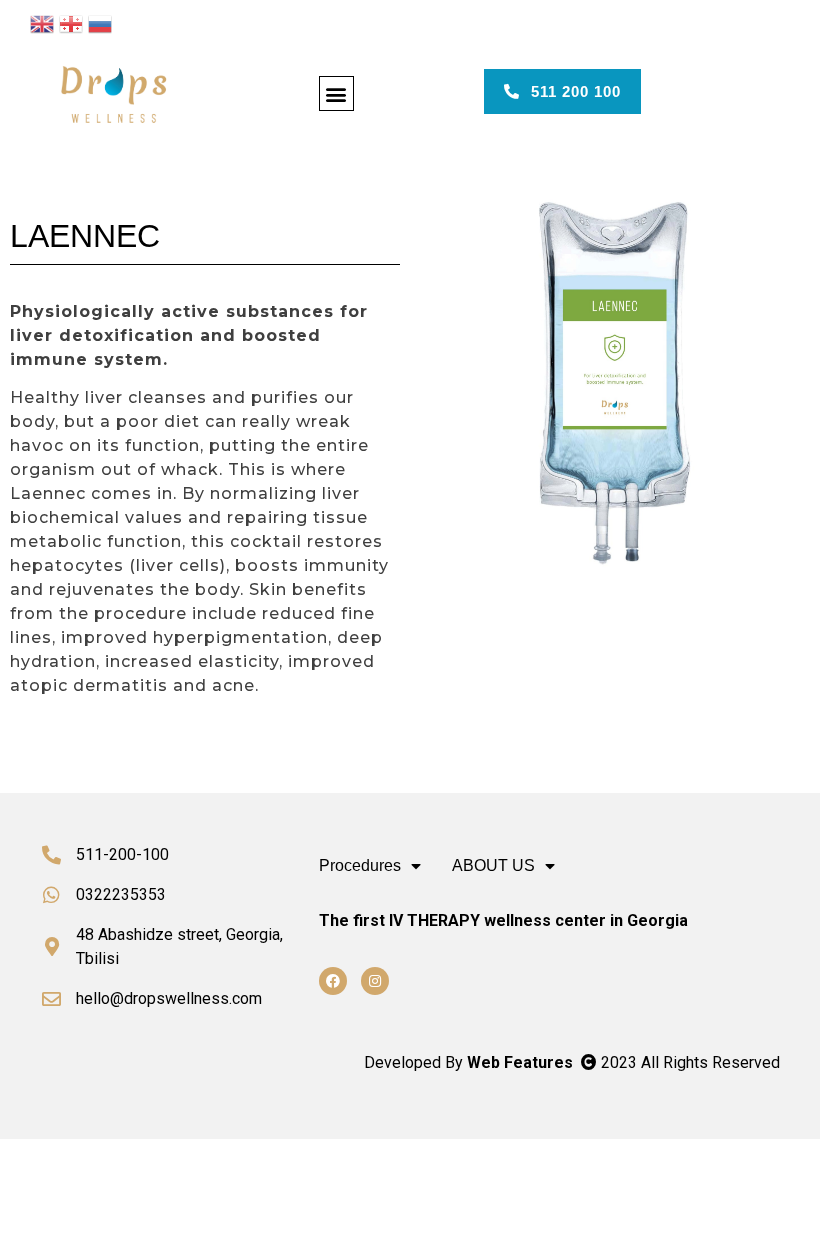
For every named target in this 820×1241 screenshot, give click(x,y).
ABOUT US (493, 865)
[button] (336, 93)
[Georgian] (71, 22)
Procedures (360, 865)
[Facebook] (333, 981)
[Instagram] (375, 981)
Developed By (470, 1062)
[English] (42, 22)
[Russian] (100, 22)
